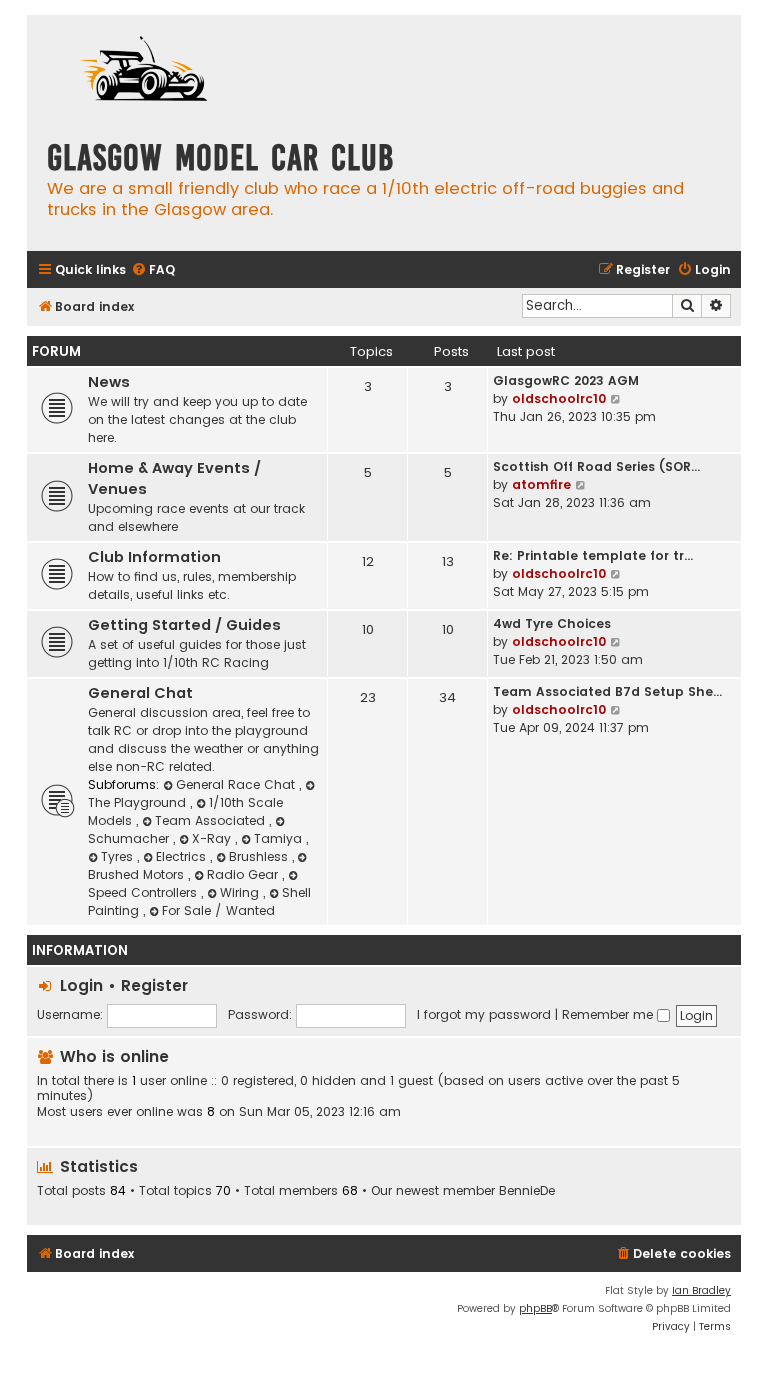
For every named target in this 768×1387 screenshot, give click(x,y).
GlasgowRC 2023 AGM (566, 380)
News (109, 382)
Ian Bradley (701, 1290)
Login (81, 985)
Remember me (609, 1014)
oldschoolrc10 (559, 398)
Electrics (183, 856)
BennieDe (527, 1191)
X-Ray (213, 838)
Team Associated (212, 820)
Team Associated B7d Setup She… (607, 691)
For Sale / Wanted (218, 910)
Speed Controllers (144, 892)
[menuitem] (153, 270)
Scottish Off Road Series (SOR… (596, 466)
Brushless (260, 856)
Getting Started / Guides (184, 625)
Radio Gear (244, 874)
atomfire (541, 484)
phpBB (535, 1308)
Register (154, 985)
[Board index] (147, 71)
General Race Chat (237, 784)
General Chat (140, 693)
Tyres (119, 856)
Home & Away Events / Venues (174, 478)
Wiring (241, 892)
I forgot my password (484, 1014)
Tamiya (280, 838)
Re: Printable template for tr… (593, 555)
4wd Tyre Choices (552, 623)
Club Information (154, 557)
